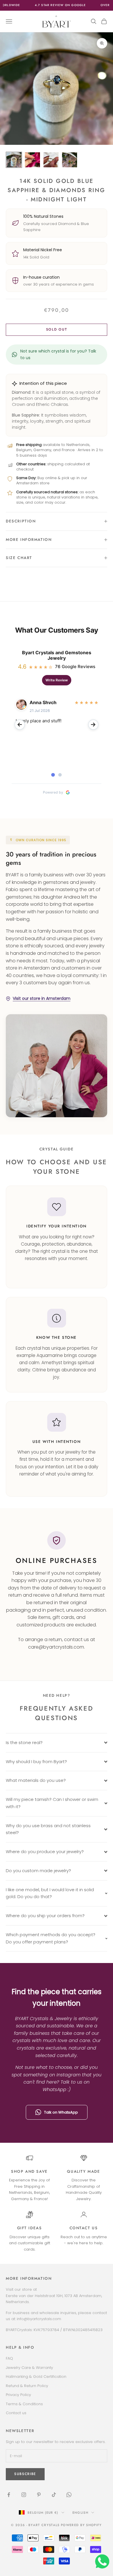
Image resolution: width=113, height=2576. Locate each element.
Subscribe (57, 2556)
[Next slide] (93, 725)
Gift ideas (30, 2228)
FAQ (9, 2358)
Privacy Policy (18, 2395)
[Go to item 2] (32, 160)
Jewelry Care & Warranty (29, 2368)
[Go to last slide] (20, 725)
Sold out (57, 329)
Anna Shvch (43, 702)
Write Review (57, 680)
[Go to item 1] (14, 160)
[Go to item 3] (51, 160)
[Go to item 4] (70, 160)
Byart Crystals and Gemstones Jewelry (57, 655)
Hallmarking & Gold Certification (36, 2377)
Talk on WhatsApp (61, 2112)
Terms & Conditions (24, 2404)
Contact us (84, 2228)
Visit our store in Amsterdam (42, 998)
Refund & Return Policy (27, 2386)
